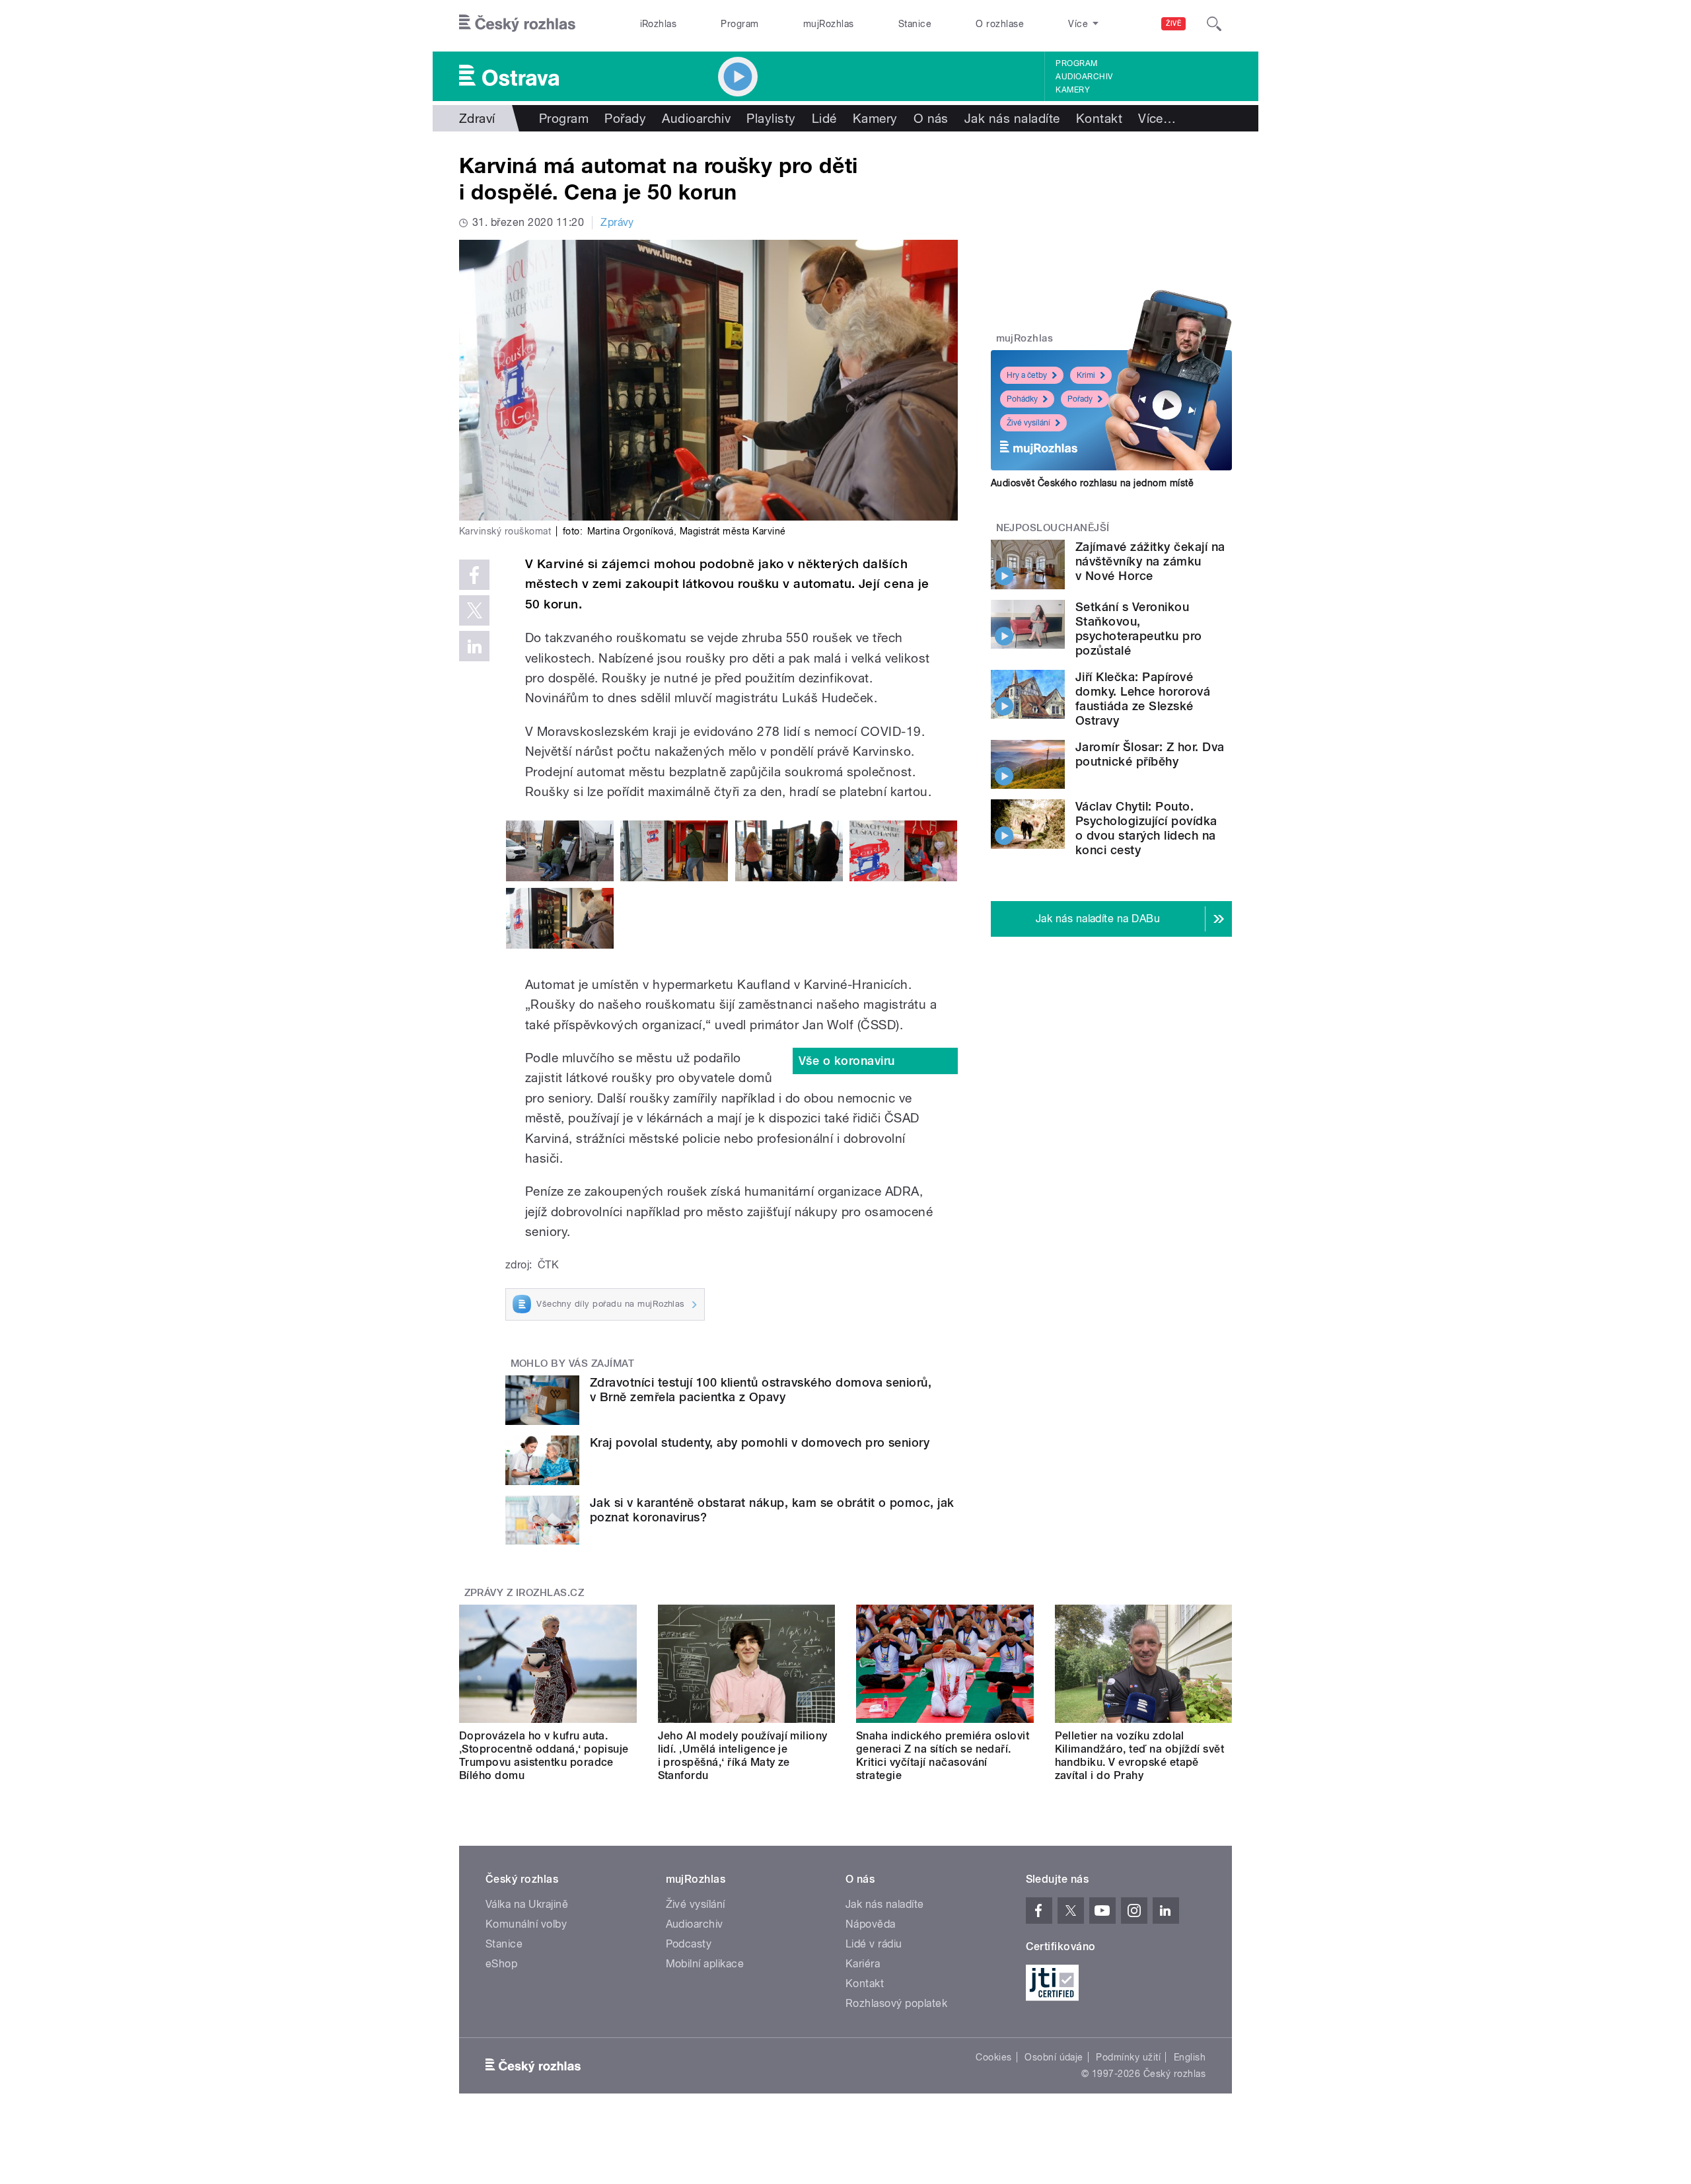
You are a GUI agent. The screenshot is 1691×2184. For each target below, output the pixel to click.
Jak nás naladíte (1012, 118)
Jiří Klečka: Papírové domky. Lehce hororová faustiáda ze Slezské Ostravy (1143, 699)
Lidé (824, 118)
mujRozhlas (829, 24)
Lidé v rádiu (874, 1944)
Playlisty (771, 118)
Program (739, 24)
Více (1157, 118)
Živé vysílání (1028, 423)
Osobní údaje (1054, 2057)
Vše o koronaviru (847, 1061)
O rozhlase (1000, 24)
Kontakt (1099, 118)
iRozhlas (659, 24)
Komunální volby (526, 1924)
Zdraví (477, 118)
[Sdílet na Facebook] (474, 575)
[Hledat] (1214, 24)
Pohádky (1022, 399)
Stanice (915, 24)
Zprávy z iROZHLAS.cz (524, 1593)
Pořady (625, 118)
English (1190, 2057)
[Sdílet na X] (474, 610)
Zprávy (617, 222)
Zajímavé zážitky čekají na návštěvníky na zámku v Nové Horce (1150, 561)
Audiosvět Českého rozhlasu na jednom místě (1092, 483)
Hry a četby (1027, 375)
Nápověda (871, 1924)
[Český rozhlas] (517, 24)
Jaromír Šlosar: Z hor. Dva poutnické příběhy (1150, 754)
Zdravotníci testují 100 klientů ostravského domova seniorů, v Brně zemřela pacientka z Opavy (761, 1390)
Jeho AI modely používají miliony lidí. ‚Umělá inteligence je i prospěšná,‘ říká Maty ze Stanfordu (743, 1756)
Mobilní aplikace (705, 1964)
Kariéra (863, 1964)
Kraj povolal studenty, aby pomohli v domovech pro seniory (760, 1442)
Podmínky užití (1128, 2057)
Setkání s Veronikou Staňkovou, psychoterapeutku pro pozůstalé (1139, 629)
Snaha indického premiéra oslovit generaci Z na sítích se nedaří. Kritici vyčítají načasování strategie (943, 1756)
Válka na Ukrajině (527, 1904)
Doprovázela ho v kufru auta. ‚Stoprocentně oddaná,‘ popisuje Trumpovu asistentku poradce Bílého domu (544, 1756)
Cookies (993, 2057)
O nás (931, 118)
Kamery (1073, 90)
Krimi (1086, 375)
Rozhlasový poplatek (896, 2003)
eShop (501, 1964)
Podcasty (689, 1944)
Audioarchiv (1084, 77)
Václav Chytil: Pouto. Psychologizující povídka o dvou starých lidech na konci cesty (1146, 828)
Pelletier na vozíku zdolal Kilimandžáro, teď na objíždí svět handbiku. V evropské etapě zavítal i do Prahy (1140, 1756)
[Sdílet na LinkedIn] (474, 646)
